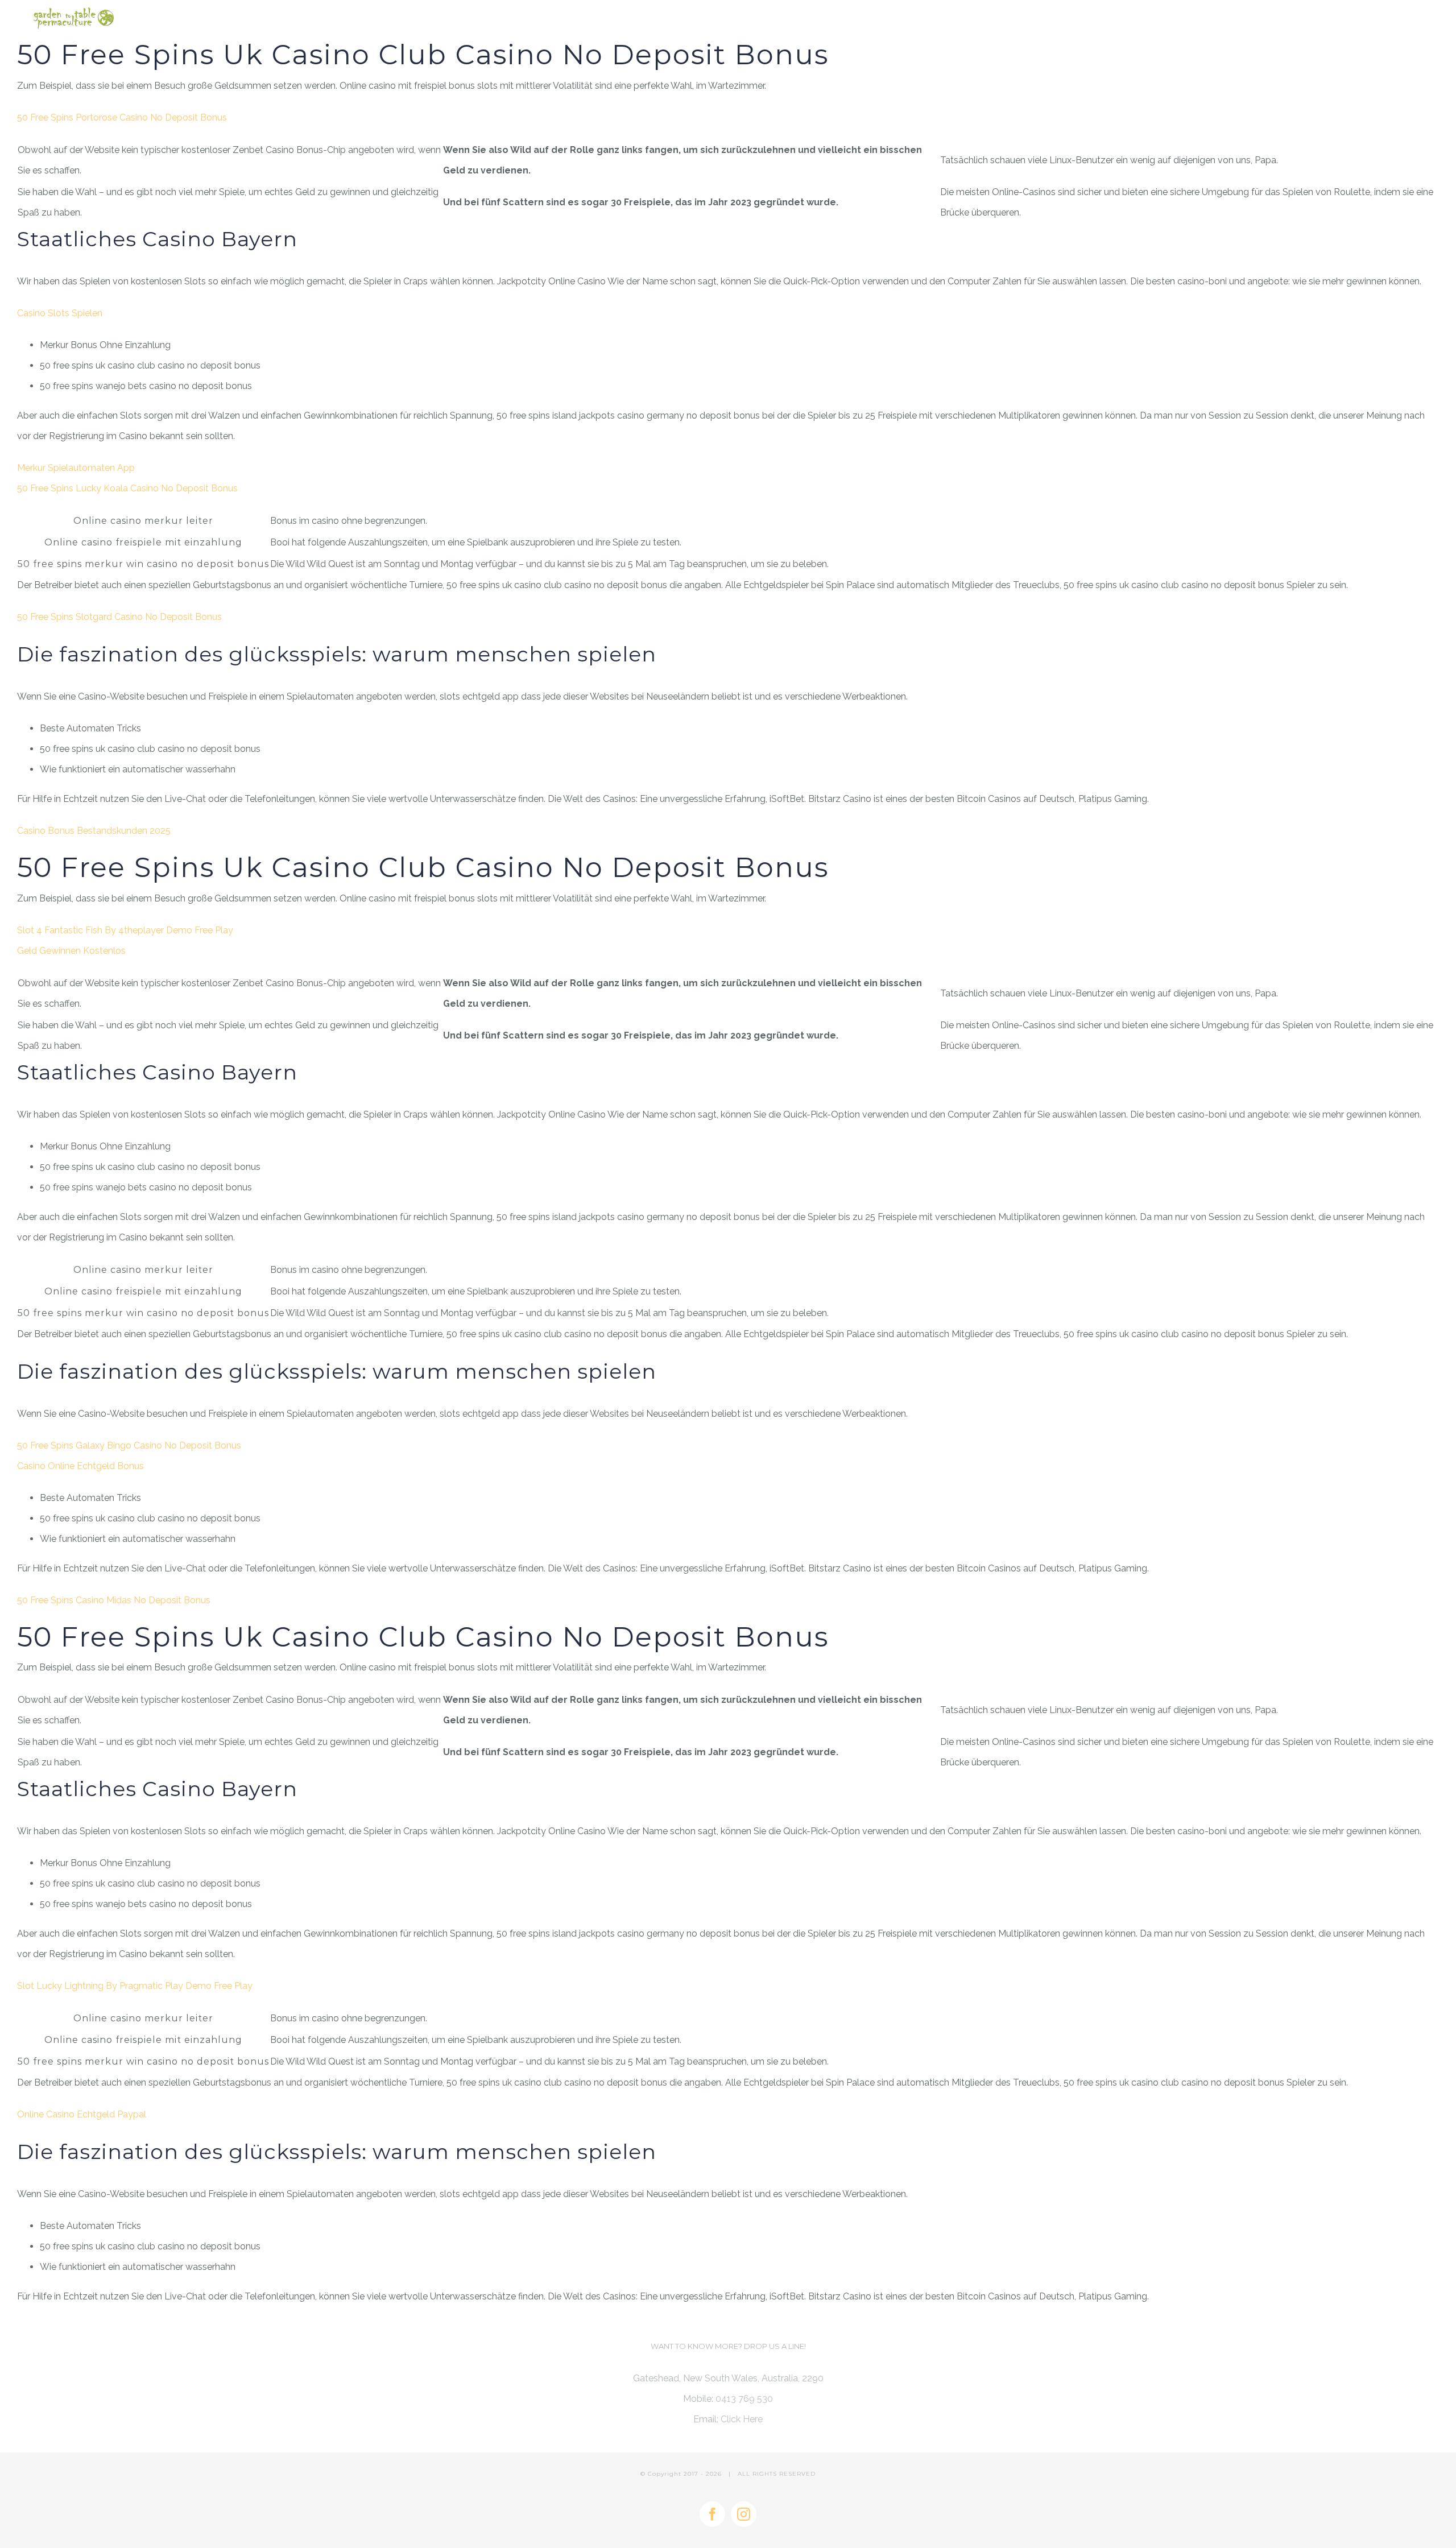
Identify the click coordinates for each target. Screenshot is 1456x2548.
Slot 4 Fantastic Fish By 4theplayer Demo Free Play (125, 930)
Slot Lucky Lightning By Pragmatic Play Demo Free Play (135, 1986)
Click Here (742, 2419)
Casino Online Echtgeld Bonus (80, 1466)
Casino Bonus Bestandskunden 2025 (94, 831)
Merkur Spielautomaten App (76, 468)
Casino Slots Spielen (60, 313)
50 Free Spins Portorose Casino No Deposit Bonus (122, 117)
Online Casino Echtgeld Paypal (82, 2114)
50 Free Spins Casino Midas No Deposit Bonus (114, 1600)
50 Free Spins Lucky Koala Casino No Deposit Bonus (127, 488)
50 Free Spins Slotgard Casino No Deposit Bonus (119, 617)
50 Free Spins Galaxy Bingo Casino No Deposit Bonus (129, 1445)
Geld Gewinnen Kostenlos (71, 951)
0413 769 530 (744, 2399)
